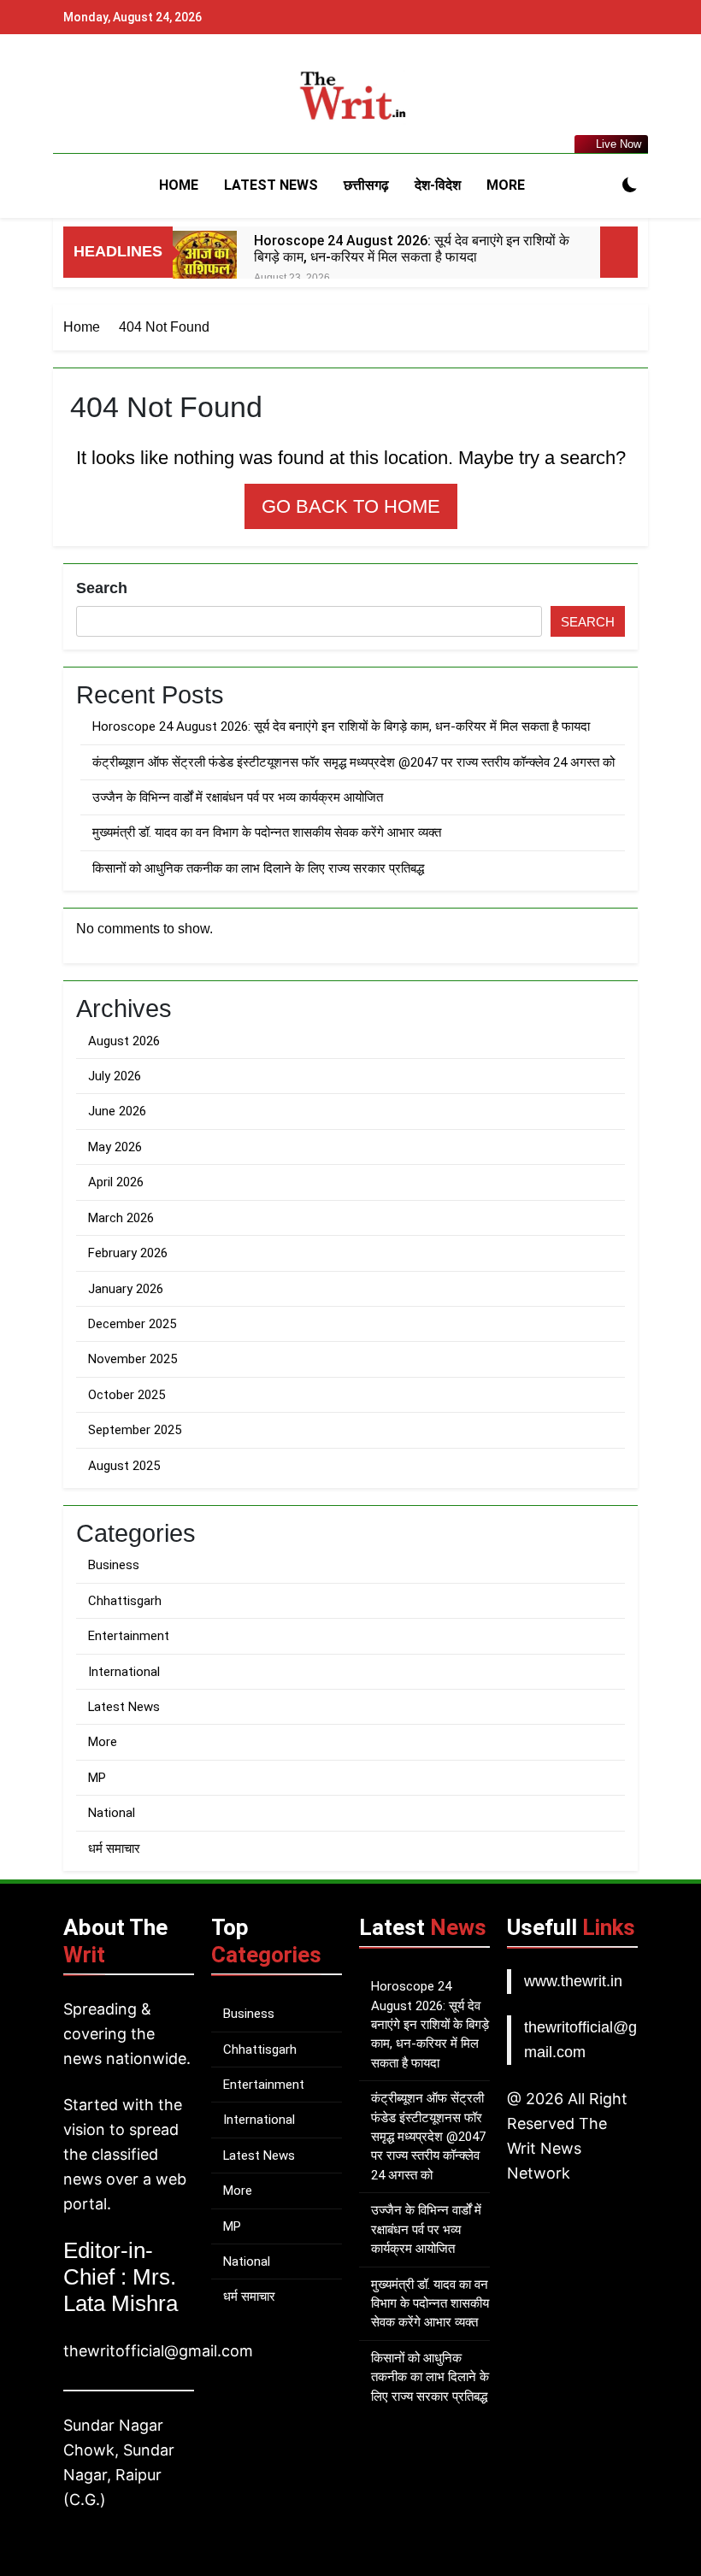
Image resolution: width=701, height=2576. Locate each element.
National (112, 1813)
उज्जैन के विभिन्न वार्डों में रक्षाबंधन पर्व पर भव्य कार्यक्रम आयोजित (238, 797)
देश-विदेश (438, 185)
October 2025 (127, 1395)
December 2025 (132, 1324)
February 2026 (128, 1253)
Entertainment (129, 1636)
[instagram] (94, 96)
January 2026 (126, 1289)
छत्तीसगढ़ (366, 185)
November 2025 (133, 1359)
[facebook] (74, 96)
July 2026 (115, 1076)
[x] (115, 96)
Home (179, 185)
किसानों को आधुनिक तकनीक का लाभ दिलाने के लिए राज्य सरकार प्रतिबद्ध (258, 868)
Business (114, 1565)
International (124, 1672)
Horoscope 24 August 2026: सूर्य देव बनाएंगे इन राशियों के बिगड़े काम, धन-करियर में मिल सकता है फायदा (412, 249)
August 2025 (124, 1466)
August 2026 (124, 1041)
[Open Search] (600, 185)
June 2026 (117, 1111)
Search (102, 588)
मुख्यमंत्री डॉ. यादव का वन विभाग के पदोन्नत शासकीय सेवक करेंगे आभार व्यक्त (267, 832)
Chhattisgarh (125, 1601)
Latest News (271, 185)
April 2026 (116, 1182)
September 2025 (135, 1430)
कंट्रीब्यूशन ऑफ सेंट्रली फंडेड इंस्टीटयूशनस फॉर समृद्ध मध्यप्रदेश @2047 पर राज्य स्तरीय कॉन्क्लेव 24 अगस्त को (353, 762)
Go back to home (351, 506)
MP (97, 1778)
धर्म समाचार (114, 1849)
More (506, 185)
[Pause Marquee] (619, 252)
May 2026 (115, 1147)
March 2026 (121, 1218)
